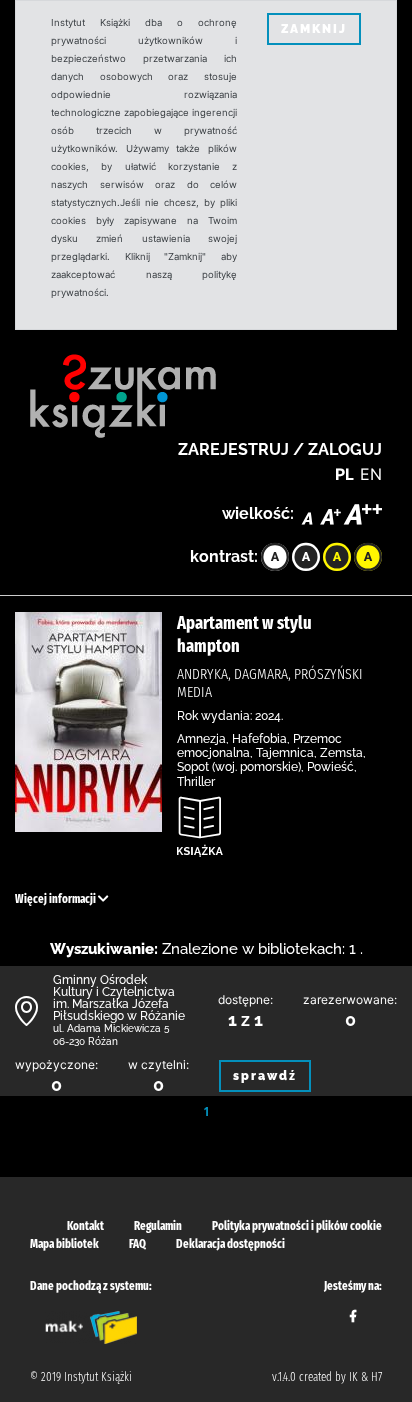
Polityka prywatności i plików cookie (297, 1226)
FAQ (137, 1244)
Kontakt (85, 1226)
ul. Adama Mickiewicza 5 (111, 1028)
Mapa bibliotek (64, 1244)
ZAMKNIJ (314, 29)
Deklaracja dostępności (230, 1244)
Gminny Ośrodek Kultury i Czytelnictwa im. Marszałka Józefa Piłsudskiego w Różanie (119, 998)
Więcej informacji (56, 899)
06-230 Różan (85, 1041)
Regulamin (158, 1226)
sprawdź (265, 1076)
